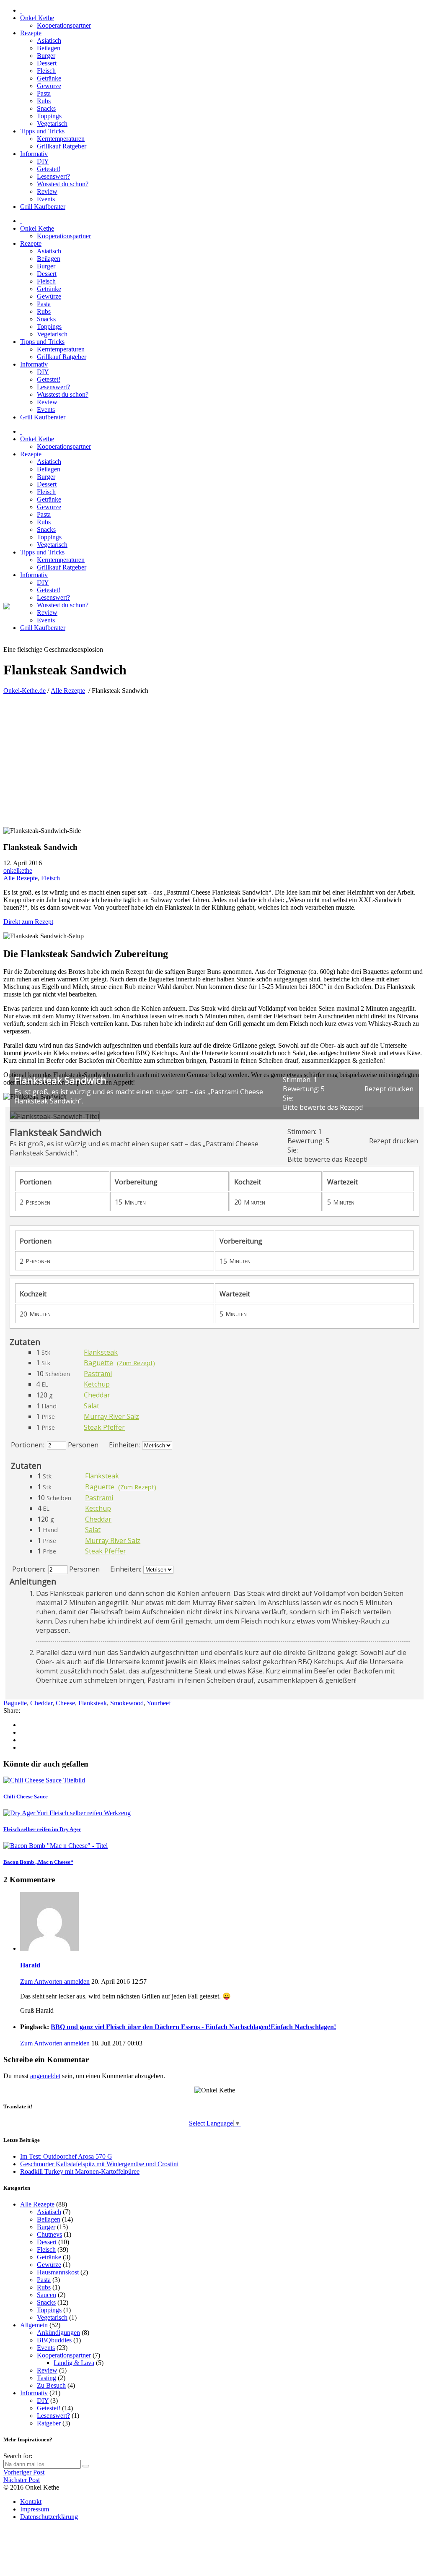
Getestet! (49, 2408)
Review (47, 2370)
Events (46, 2348)
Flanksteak (101, 1352)
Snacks (46, 2302)
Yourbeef (159, 1703)
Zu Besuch (51, 2385)
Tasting (47, 2378)
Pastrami (98, 1374)
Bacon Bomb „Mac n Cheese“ (38, 1862)
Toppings (49, 2310)
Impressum (35, 2509)
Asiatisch (49, 2212)
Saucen (47, 2295)
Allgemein (34, 2325)
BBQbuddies (54, 2340)
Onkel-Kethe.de (25, 691)
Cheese (65, 1703)
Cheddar (97, 1395)
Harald (30, 1965)
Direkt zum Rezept (28, 922)
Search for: (18, 2456)
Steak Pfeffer (104, 1427)
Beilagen (49, 2219)
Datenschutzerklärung (49, 2517)
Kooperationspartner (64, 2355)
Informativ (34, 2393)
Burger (46, 2227)
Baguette (98, 1363)
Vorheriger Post (24, 2472)
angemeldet (45, 2076)
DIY (43, 2400)
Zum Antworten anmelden (55, 1981)
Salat (92, 1406)
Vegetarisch (52, 2317)
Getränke (49, 2257)
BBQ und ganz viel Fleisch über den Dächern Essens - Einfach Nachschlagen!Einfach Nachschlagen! (193, 2027)
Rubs (44, 2287)
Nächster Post (22, 2480)
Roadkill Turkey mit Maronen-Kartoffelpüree (80, 2171)
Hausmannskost (58, 2272)
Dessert (47, 2242)
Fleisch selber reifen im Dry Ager (42, 1829)
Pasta (44, 2280)
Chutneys (49, 2234)
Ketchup (97, 1384)
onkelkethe (18, 870)
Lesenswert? (53, 2416)
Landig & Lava (74, 2363)
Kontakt (31, 2502)
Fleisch (50, 878)
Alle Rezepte (68, 691)
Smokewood (127, 1703)
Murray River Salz (111, 1416)
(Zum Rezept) (136, 1363)
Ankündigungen (58, 2333)
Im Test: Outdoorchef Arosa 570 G (66, 2156)
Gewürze (49, 2265)
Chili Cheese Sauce (26, 1797)
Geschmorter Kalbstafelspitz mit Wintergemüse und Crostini (99, 2164)
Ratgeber (49, 2423)
